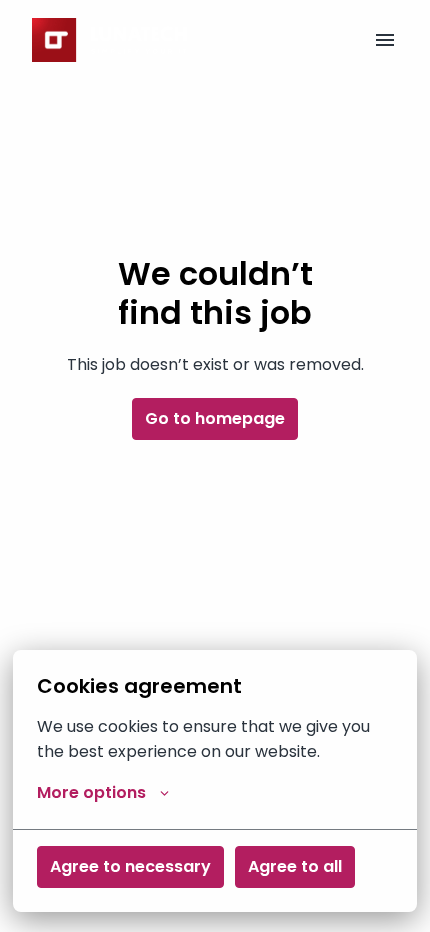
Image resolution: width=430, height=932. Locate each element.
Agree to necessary (130, 866)
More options (91, 792)
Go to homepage (215, 418)
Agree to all (295, 866)
